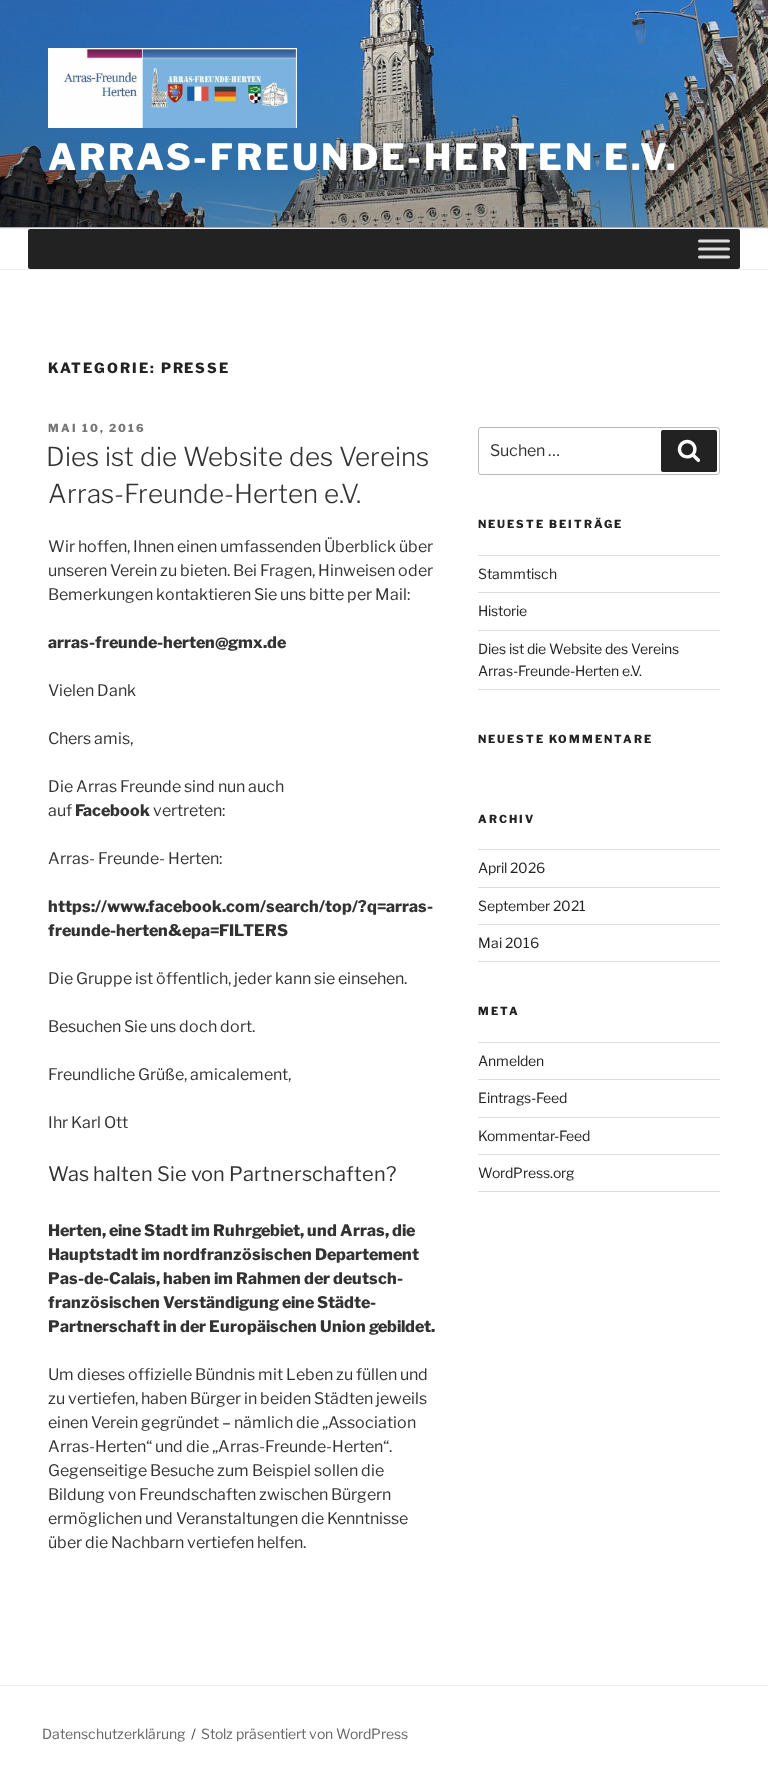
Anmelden (511, 1060)
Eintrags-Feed (522, 1097)
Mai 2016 (508, 942)
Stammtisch (517, 573)
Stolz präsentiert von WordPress (304, 1733)
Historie (502, 610)
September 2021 (532, 905)
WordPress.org (526, 1172)
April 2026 (511, 867)
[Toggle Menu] (714, 248)
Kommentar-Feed (534, 1135)
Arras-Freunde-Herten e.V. (363, 157)
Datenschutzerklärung (113, 1733)
